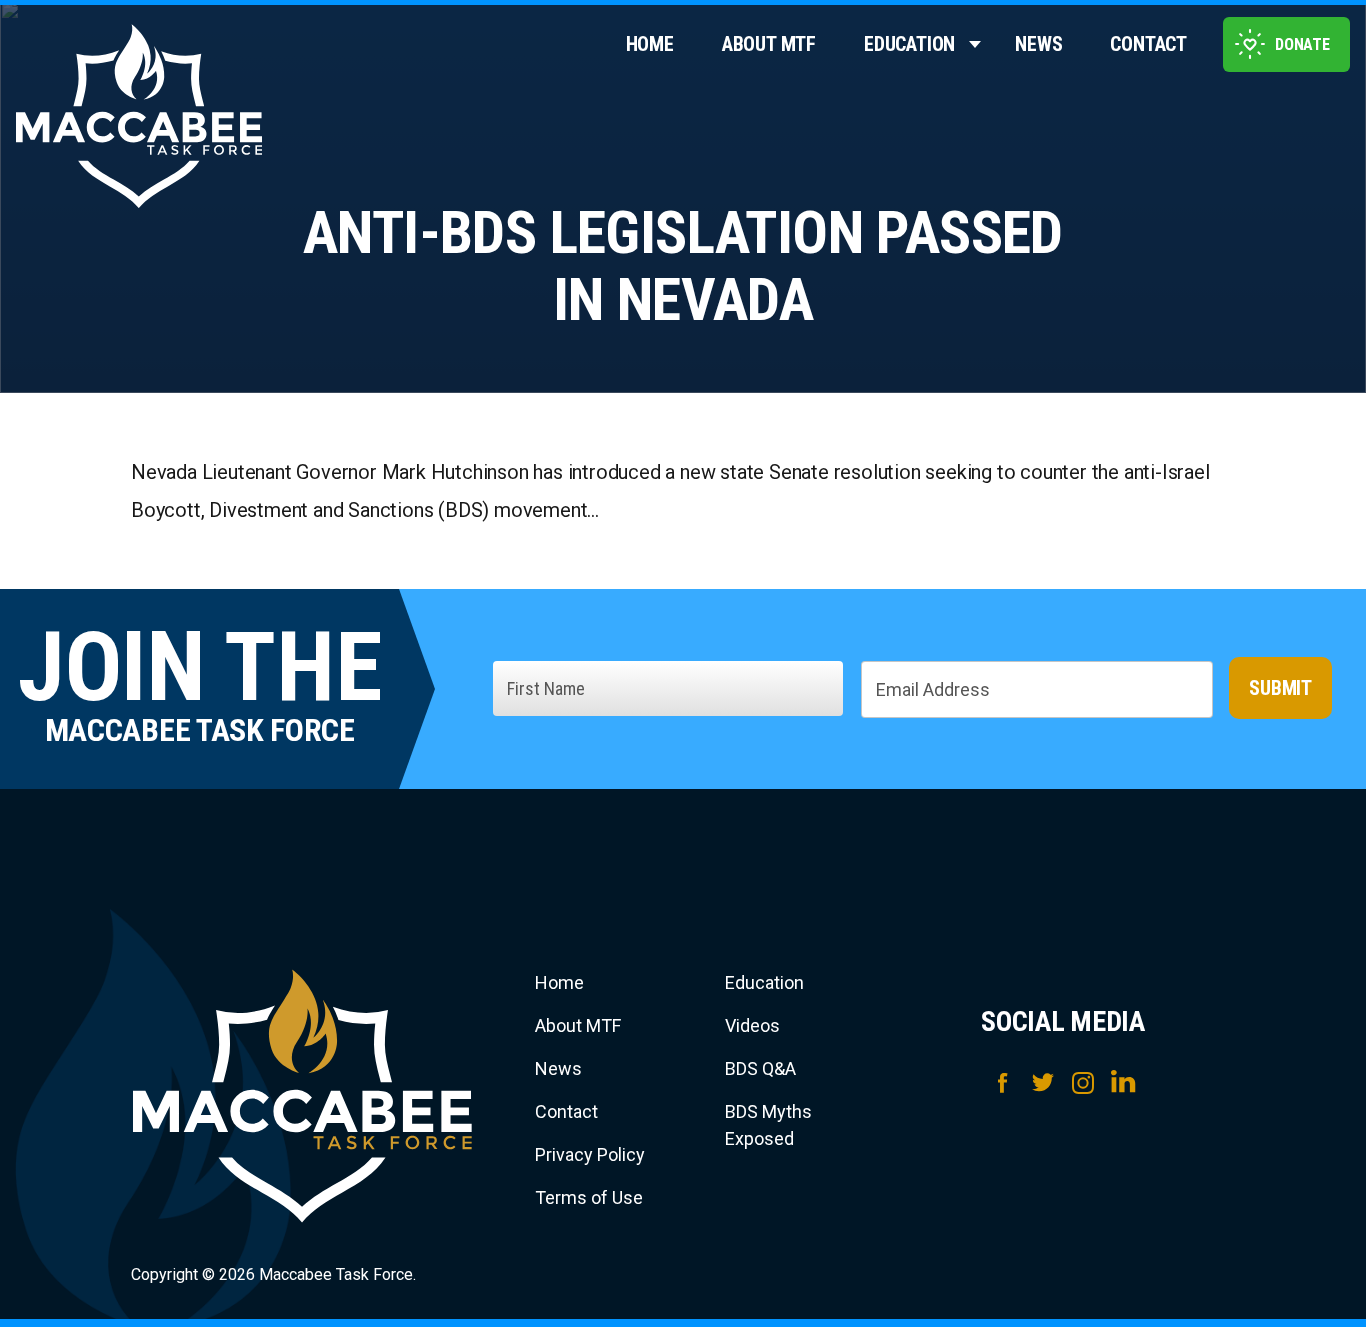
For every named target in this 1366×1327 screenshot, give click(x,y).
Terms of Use (589, 1197)
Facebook (1003, 1082)
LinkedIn (1123, 1082)
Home (650, 44)
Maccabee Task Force (303, 1096)
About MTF (769, 44)
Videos (752, 1025)
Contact (1148, 44)
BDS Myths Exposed (768, 1125)
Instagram (1083, 1082)
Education (909, 44)
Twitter (1043, 1082)
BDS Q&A (760, 1068)
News (1038, 44)
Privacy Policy (590, 1154)
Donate (1302, 44)
